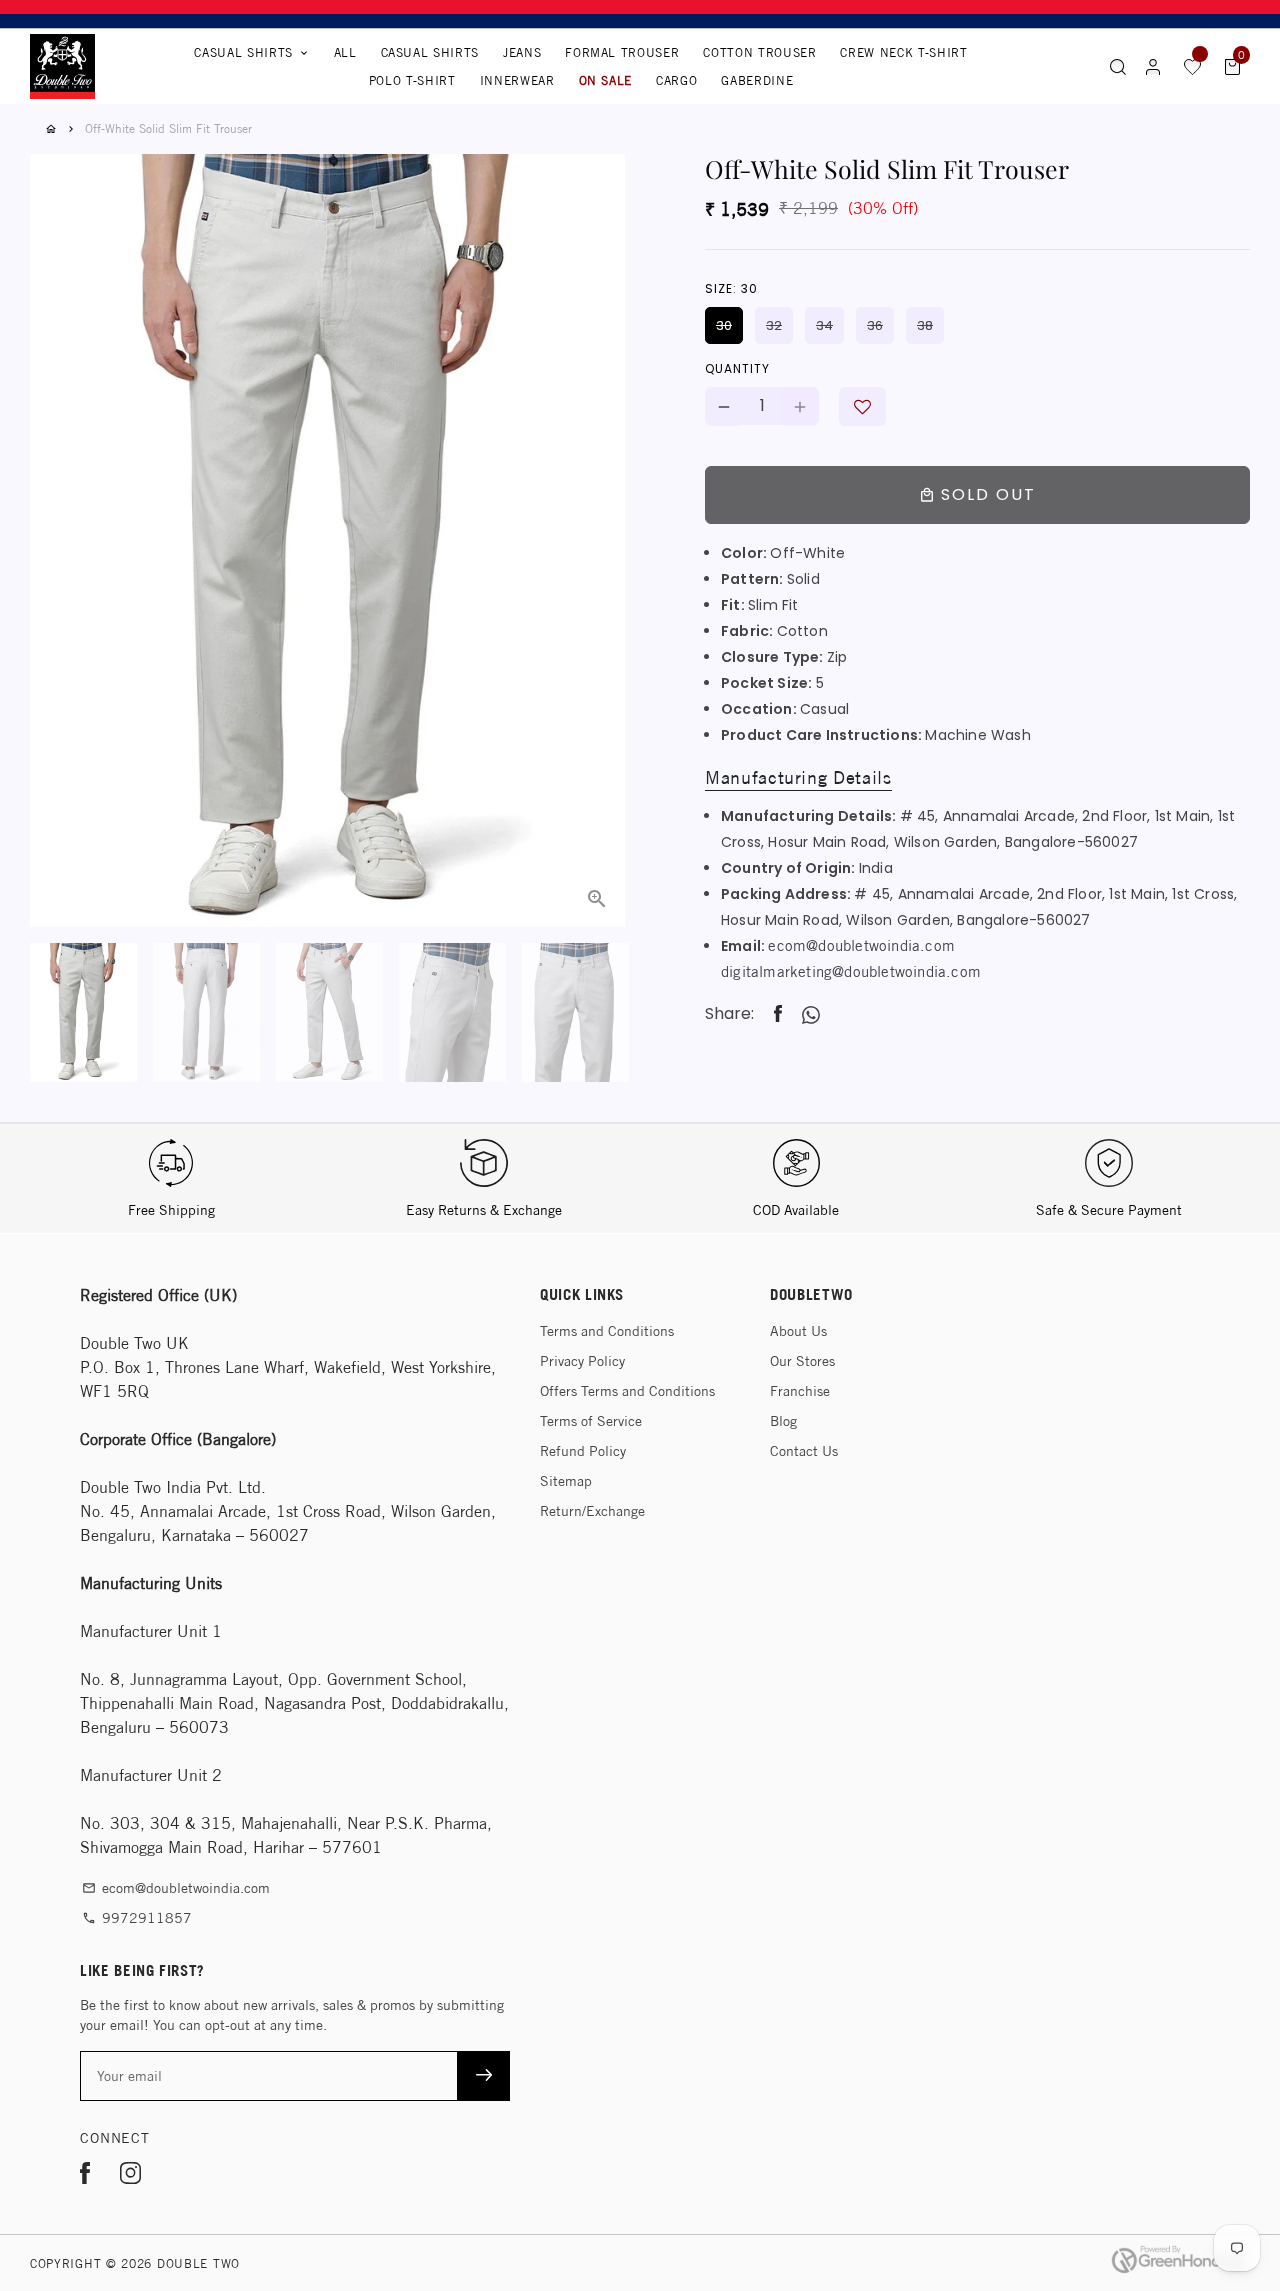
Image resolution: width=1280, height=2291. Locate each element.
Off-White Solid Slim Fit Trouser (168, 128)
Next (598, 490)
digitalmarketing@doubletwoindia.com (851, 972)
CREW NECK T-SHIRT (903, 52)
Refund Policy (583, 1451)
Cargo (676, 80)
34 (824, 325)
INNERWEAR (517, 80)
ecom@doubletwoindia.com (861, 946)
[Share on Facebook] (778, 1014)
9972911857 (137, 1918)
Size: (731, 288)
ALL (345, 52)
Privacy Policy (582, 1361)
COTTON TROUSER (759, 52)
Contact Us (804, 1451)
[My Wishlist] (1193, 66)
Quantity (737, 369)
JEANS (522, 52)
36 (875, 325)
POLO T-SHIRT (412, 80)
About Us (798, 1331)
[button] (862, 407)
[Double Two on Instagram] (130, 2176)
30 (724, 325)
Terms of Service (591, 1421)
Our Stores (802, 1361)
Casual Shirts (251, 52)
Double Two (198, 2263)
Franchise (800, 1391)
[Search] (1118, 66)
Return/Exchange (592, 1511)
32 (774, 325)
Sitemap (566, 1481)
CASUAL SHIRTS (430, 52)
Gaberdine (757, 80)
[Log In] (1153, 67)
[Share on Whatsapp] (811, 1015)
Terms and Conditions (607, 1331)
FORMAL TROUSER (622, 52)
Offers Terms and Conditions (627, 1391)
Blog (783, 1421)
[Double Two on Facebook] (85, 2176)
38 (925, 325)
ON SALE (606, 80)
